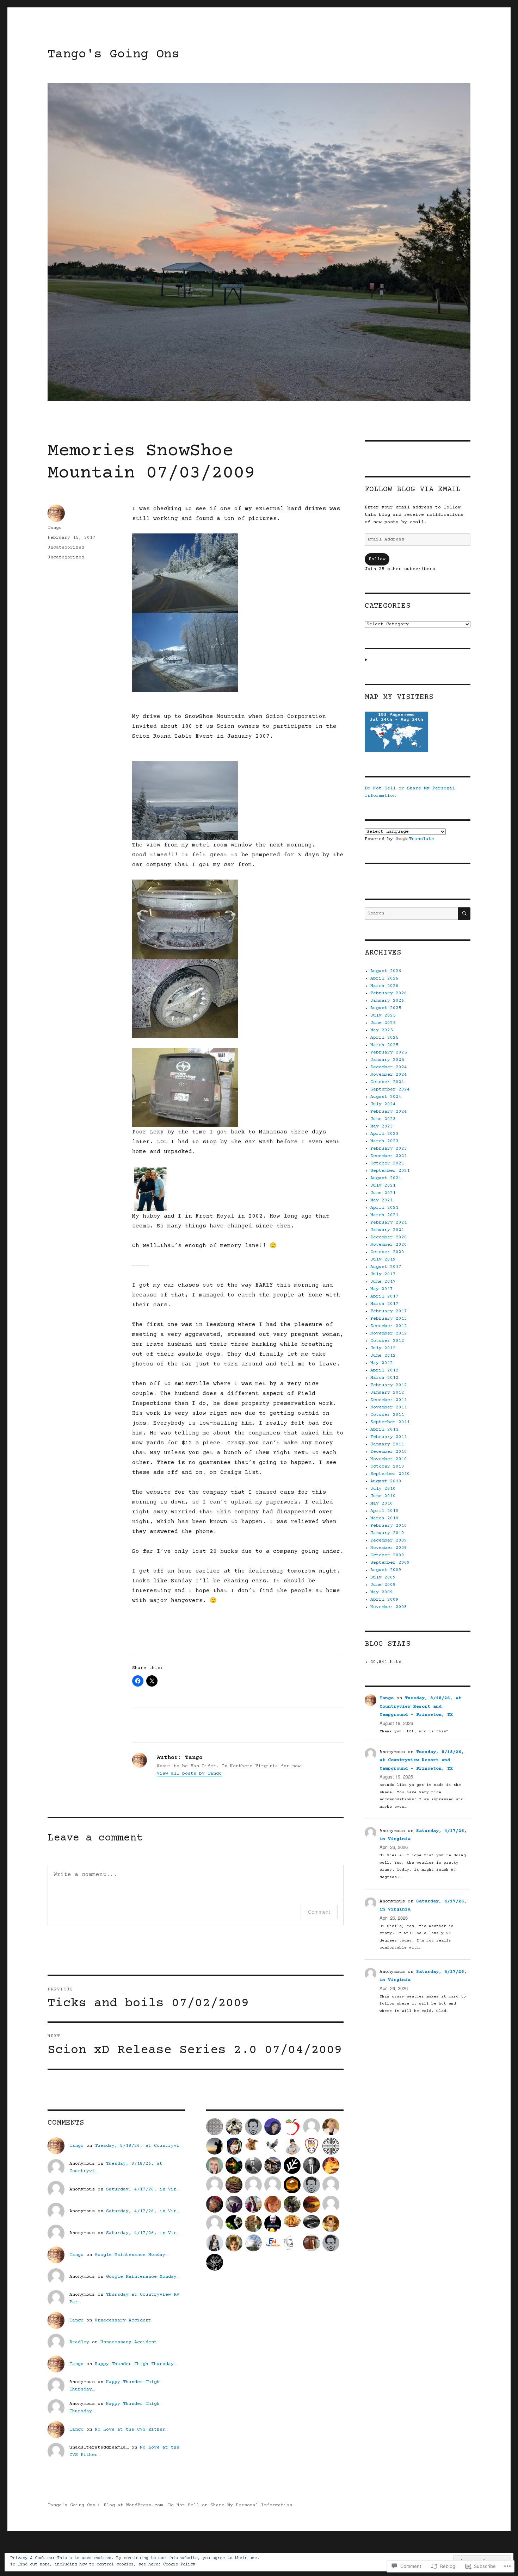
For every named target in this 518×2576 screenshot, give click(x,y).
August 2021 (386, 1178)
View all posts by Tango (189, 1774)
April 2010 (384, 1511)
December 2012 (389, 1326)
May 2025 (382, 1030)
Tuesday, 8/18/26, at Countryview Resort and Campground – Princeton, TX (420, 1706)
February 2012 (389, 1385)
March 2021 (384, 1215)
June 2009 (383, 1585)
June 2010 (383, 1496)
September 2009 (390, 1563)
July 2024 (383, 1104)
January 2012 (387, 1393)
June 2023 (383, 1119)
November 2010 (389, 1459)
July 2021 (383, 1186)
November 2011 (389, 1407)
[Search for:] (411, 913)
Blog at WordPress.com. (135, 2505)
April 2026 (384, 978)
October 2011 (387, 1415)
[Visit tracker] (418, 732)
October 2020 (387, 1252)
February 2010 (389, 1526)
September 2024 (390, 1089)
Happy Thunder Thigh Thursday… (136, 2364)
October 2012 (387, 1341)
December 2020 (389, 1237)
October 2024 (387, 1082)
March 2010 (384, 1518)
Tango (55, 528)
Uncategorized (66, 548)
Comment (319, 1912)
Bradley (79, 2342)
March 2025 (384, 1045)
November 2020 (389, 1245)
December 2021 (389, 1156)
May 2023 (382, 1126)
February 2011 (389, 1437)
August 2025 (386, 1008)
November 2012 (389, 1333)
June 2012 (383, 1356)
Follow (377, 559)
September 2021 (390, 1171)
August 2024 (386, 1097)
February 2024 (389, 1112)
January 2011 (387, 1444)
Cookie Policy (179, 2565)
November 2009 (389, 1548)
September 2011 (390, 1422)
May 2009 (382, 1592)
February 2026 (389, 993)
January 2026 (387, 1001)
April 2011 (384, 1430)
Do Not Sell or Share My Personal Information (230, 2505)
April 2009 (384, 1600)
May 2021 (382, 1200)
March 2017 (384, 1304)
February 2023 (389, 1149)
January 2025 (387, 1060)
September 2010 (390, 1474)
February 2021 (389, 1223)
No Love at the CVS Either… (131, 2430)
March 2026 (384, 986)
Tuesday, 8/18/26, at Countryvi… (138, 2146)
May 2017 (382, 1289)
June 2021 (383, 1193)
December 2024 (389, 1067)
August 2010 (386, 1481)
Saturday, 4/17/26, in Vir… (143, 2189)
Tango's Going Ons (113, 55)
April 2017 (384, 1296)
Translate (421, 839)
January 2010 (387, 1533)
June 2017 (383, 1282)
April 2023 (384, 1134)
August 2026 (386, 971)
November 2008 (389, 1607)
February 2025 (389, 1052)
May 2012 (382, 1363)
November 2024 (389, 1075)
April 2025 (384, 1038)
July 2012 (383, 1348)
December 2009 (389, 1540)
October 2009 (387, 1555)
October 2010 (387, 1467)
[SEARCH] (464, 914)
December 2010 (389, 1452)
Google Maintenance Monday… (131, 2255)
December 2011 (389, 1400)
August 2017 (386, 1267)
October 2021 (387, 1163)
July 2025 (383, 1015)
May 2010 (382, 1503)
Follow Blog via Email (413, 490)
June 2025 (383, 1023)
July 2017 (383, 1274)
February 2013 (389, 1319)
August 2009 (386, 1570)
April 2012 (384, 1370)
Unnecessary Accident (123, 2320)
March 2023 (384, 1141)
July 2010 (383, 1489)
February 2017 (389, 1311)
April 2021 (384, 1208)
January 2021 (387, 1230)
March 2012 (384, 1378)
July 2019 (383, 1259)
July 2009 (383, 1577)
